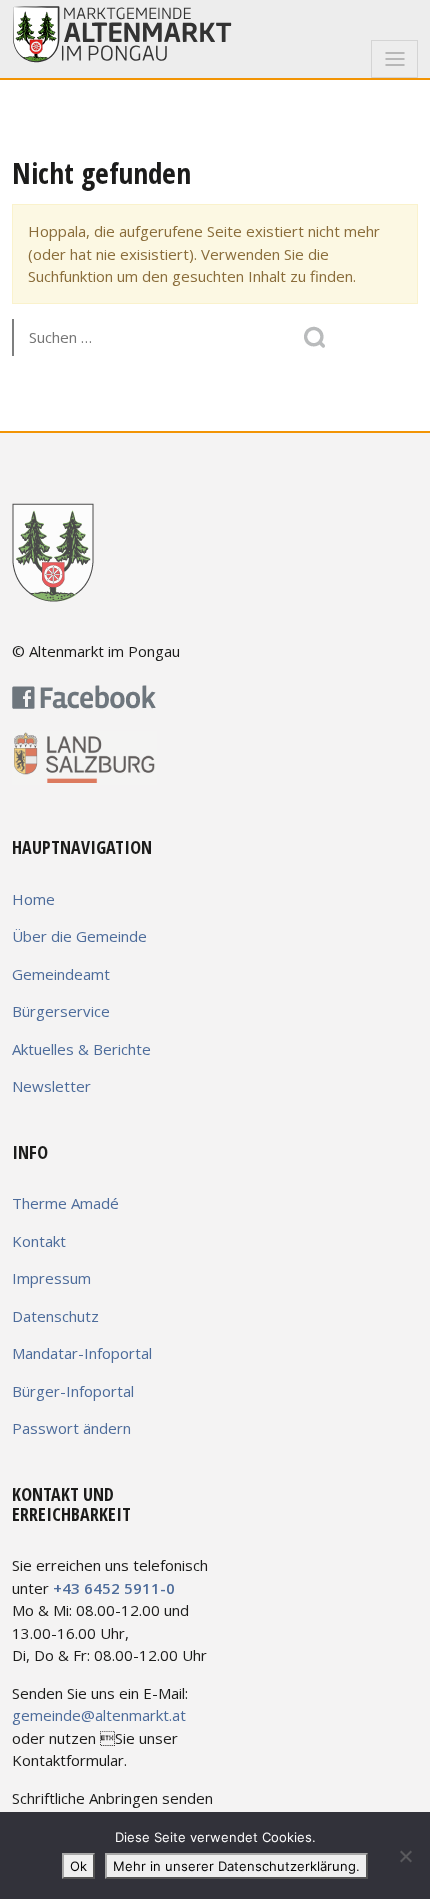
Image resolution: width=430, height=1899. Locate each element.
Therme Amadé (65, 1203)
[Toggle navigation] (394, 59)
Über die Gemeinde (79, 936)
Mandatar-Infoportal (82, 1353)
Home (33, 899)
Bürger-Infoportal (73, 1391)
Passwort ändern (71, 1428)
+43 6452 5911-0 (114, 1588)
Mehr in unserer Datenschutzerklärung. (236, 1866)
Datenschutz (55, 1316)
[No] (405, 1856)
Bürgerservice (61, 1011)
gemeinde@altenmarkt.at (99, 1715)
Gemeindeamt (61, 974)
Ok (78, 1866)
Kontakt (39, 1241)
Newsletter (51, 1086)
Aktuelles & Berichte (81, 1049)
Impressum (51, 1278)
